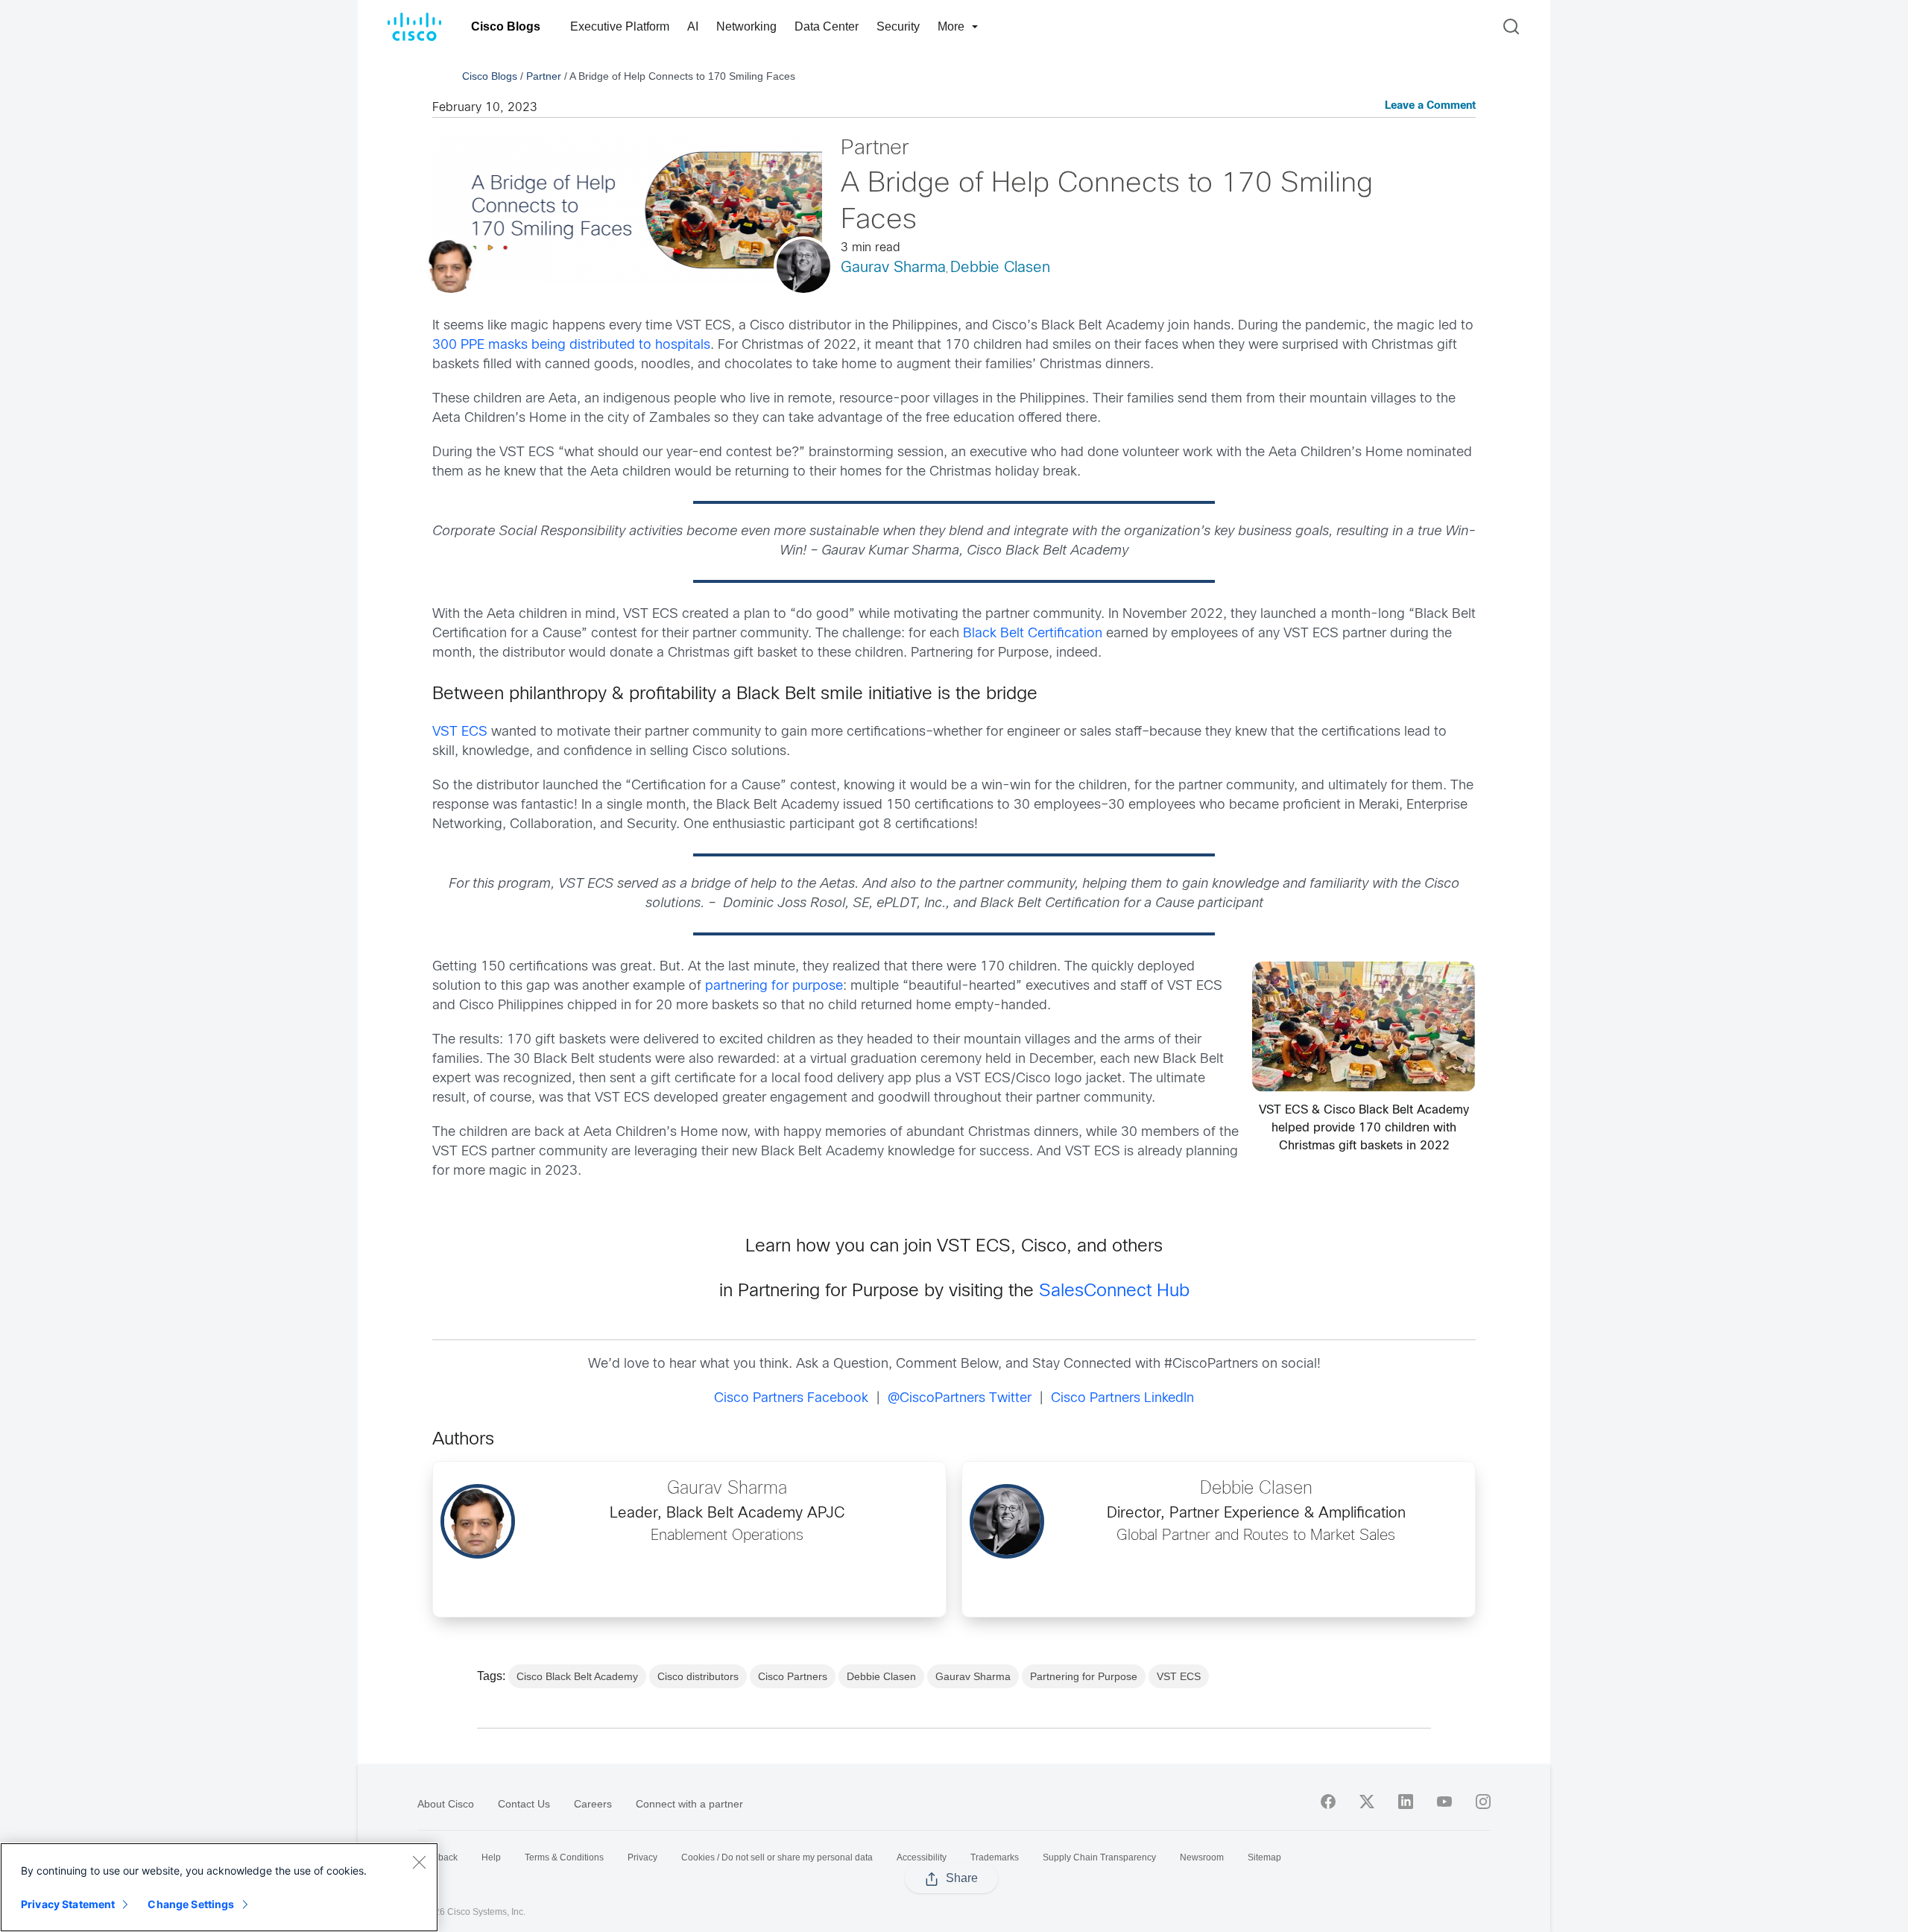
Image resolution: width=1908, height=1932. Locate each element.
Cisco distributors (698, 1676)
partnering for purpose (774, 986)
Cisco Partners (793, 1676)
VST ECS (460, 732)
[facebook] (1328, 1802)
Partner (544, 76)
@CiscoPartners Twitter (960, 1399)
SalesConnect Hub (1114, 1292)
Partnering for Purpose (1084, 1676)
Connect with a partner (689, 1804)
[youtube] (1444, 1802)
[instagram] (1483, 1802)
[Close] (419, 1862)
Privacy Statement (68, 1904)
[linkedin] (1406, 1802)
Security (898, 26)
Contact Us (524, 1804)
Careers (593, 1804)
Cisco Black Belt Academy (577, 1676)
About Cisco (446, 1804)
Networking (746, 26)
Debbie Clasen (1000, 268)
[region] (219, 1887)
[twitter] (1367, 1802)
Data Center (827, 26)
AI (693, 26)
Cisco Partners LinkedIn (1122, 1399)
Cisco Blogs (506, 26)
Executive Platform (620, 26)
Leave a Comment (1430, 106)
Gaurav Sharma (893, 268)
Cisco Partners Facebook (791, 1399)
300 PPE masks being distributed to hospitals (571, 345)
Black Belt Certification (1033, 634)
